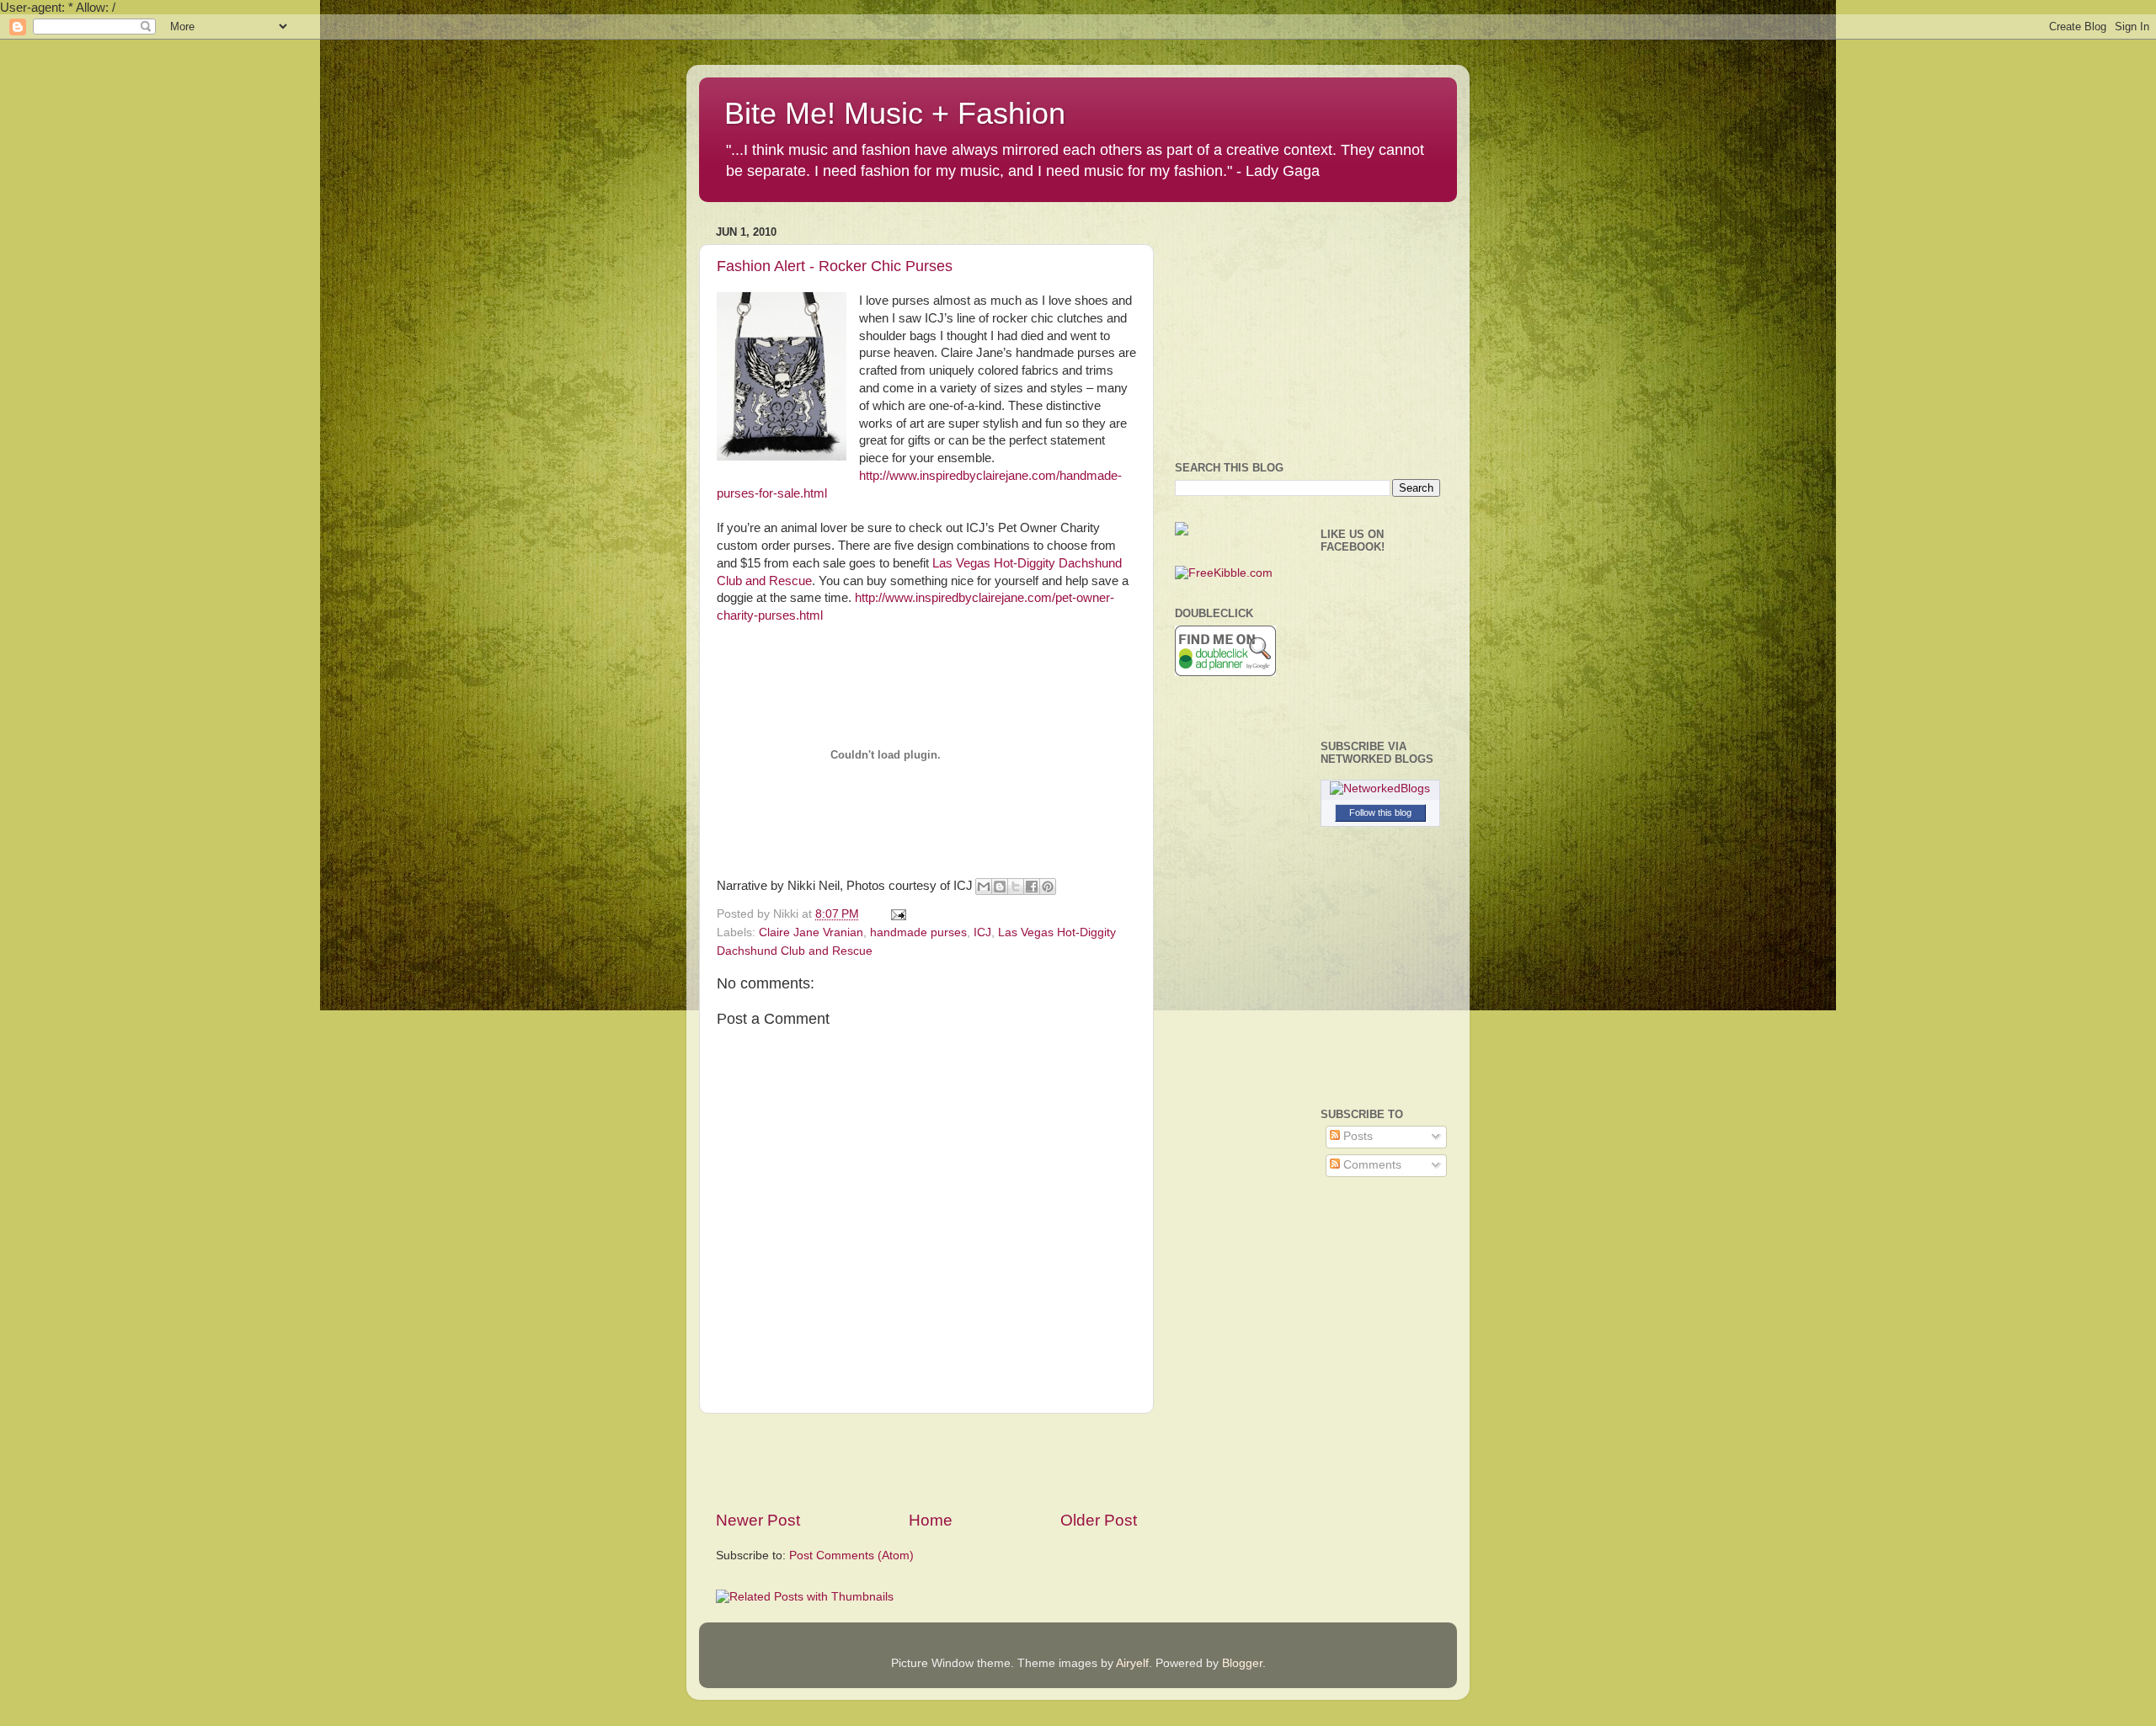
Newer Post (758, 1520)
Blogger (1242, 1663)
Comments (1371, 1165)
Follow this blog (1380, 812)
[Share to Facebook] (1032, 887)
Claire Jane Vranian (811, 932)
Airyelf (1132, 1663)
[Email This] (984, 887)
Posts (1356, 1136)
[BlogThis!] (1000, 887)
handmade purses (918, 932)
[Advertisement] (926, 1462)
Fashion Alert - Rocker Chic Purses (835, 266)
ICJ (982, 932)
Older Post (1099, 1520)
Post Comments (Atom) (851, 1556)
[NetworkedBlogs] (1380, 788)
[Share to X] (1016, 887)
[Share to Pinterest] (1048, 887)
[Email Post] (896, 914)
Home (931, 1520)
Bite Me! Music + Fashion (895, 113)
